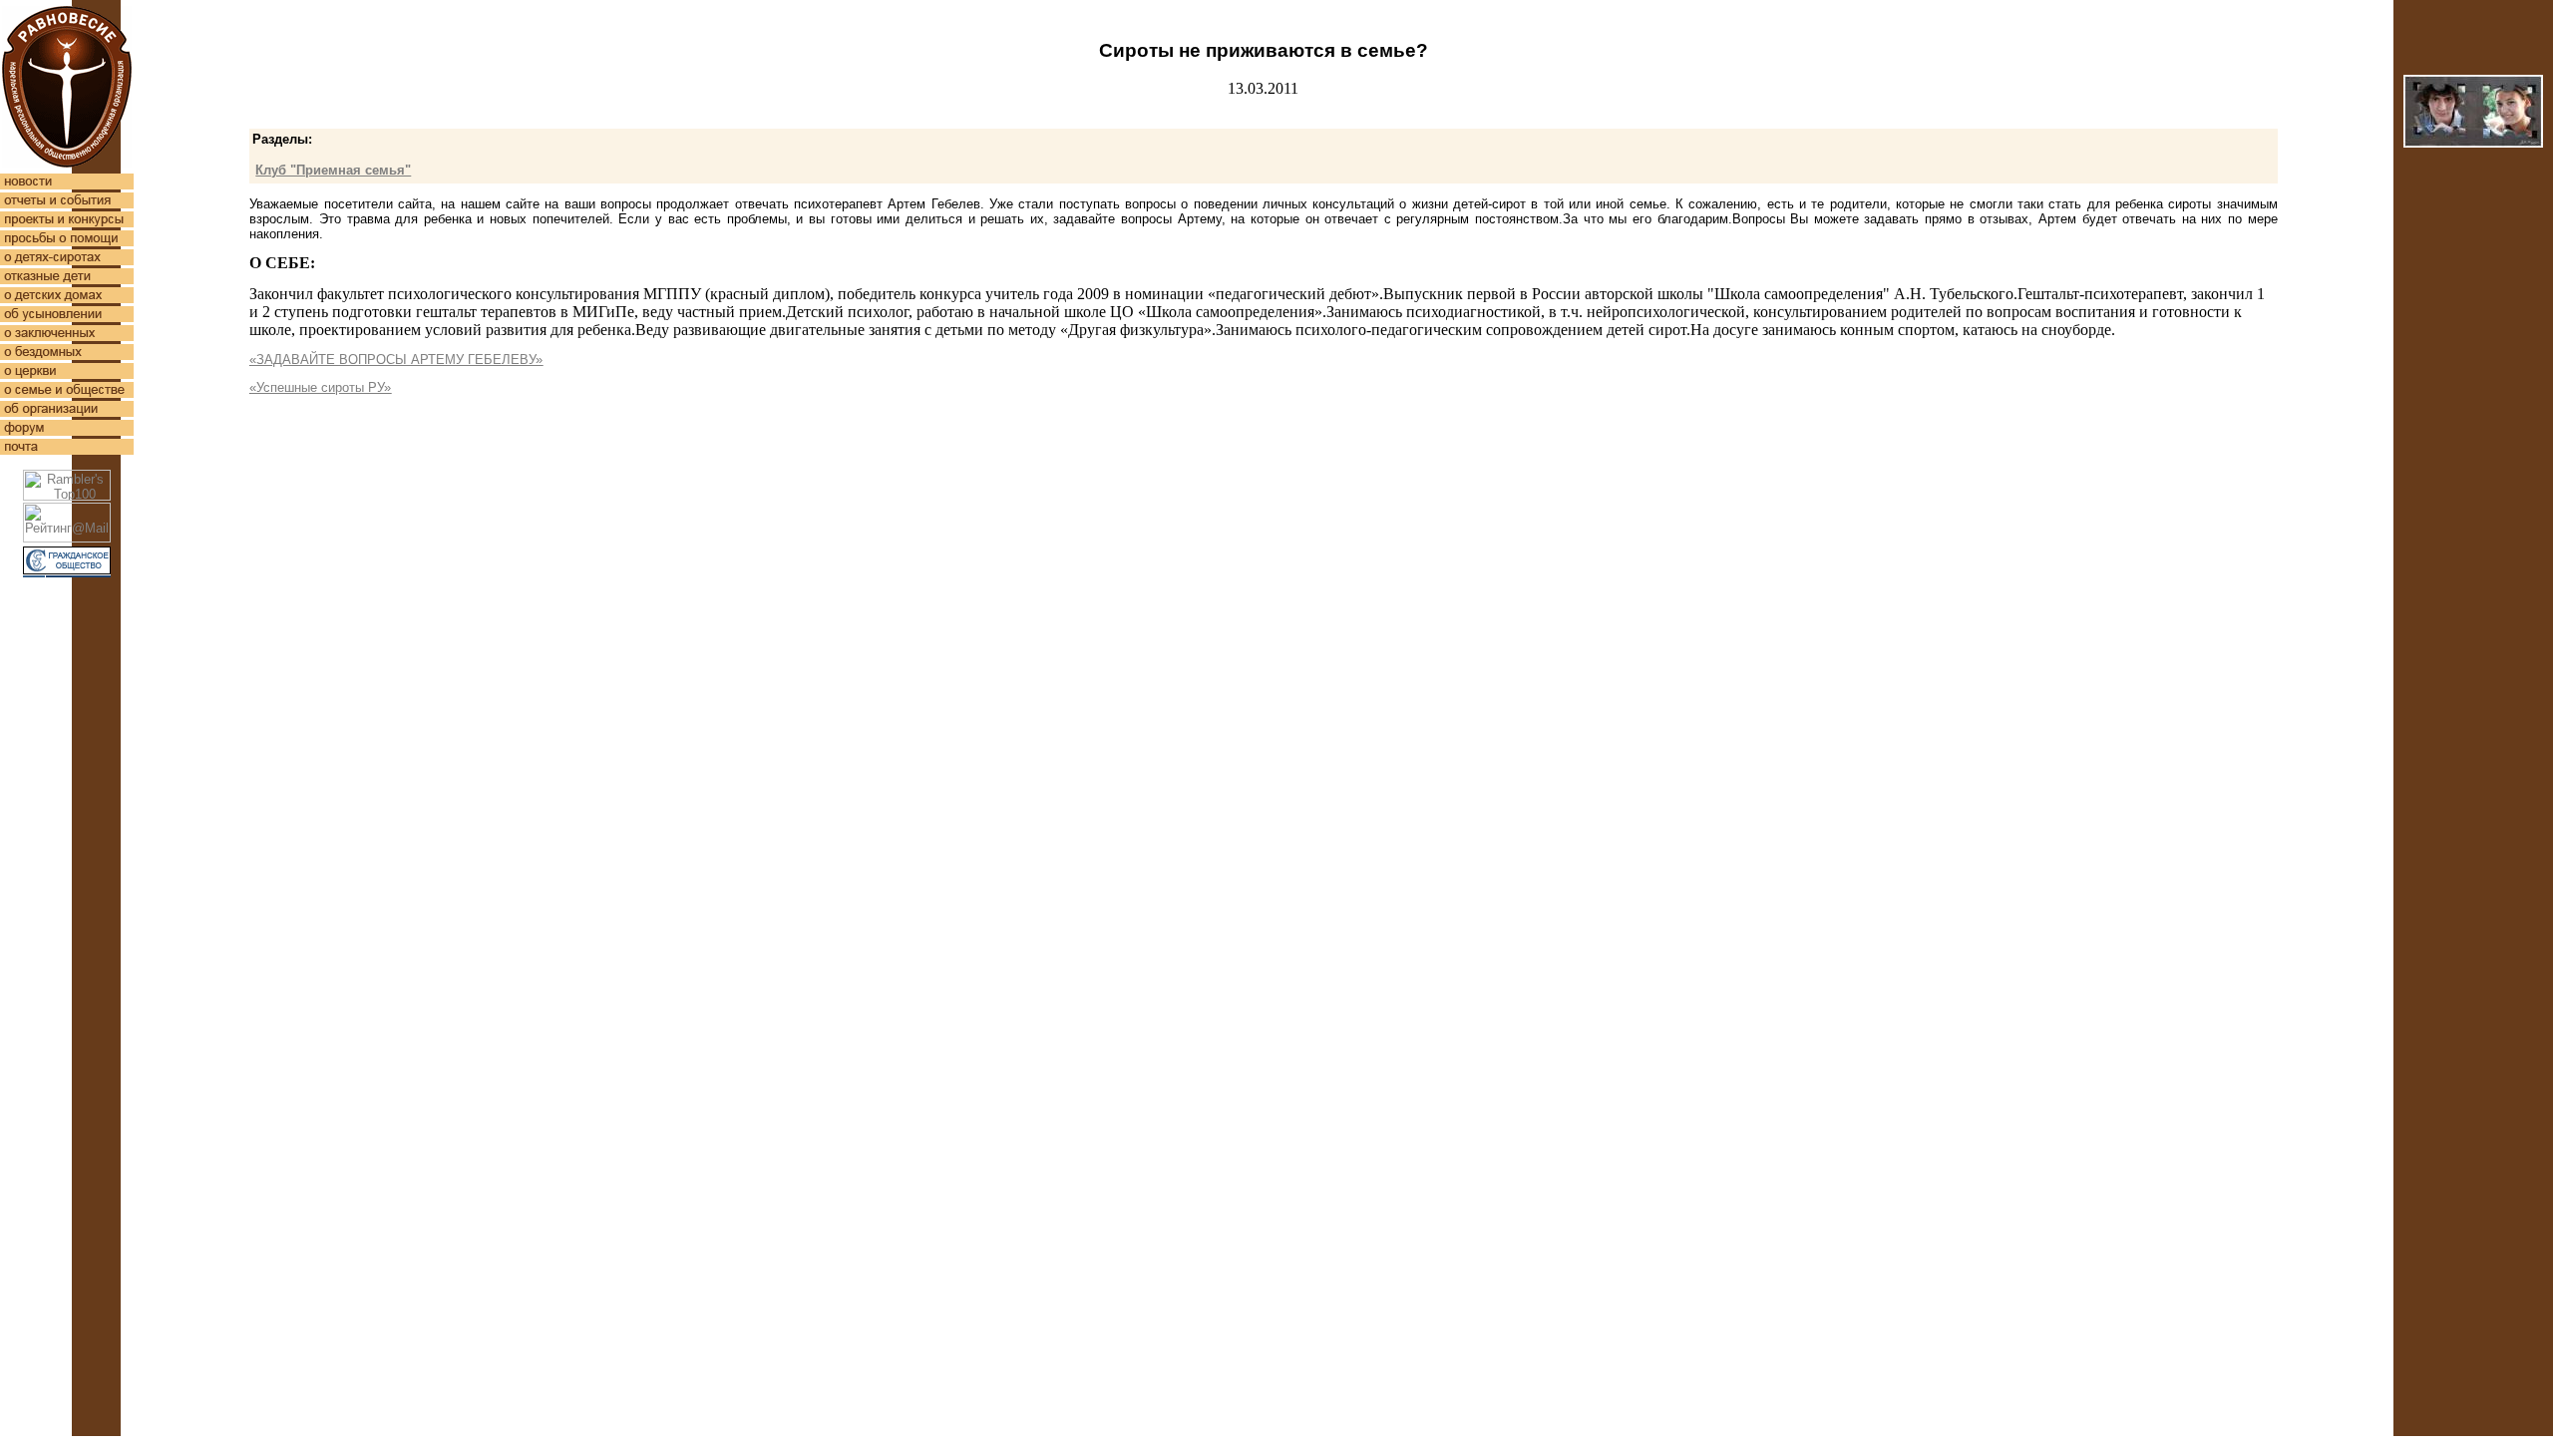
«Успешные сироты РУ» (320, 387)
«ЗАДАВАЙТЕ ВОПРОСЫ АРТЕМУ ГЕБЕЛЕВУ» (396, 360)
